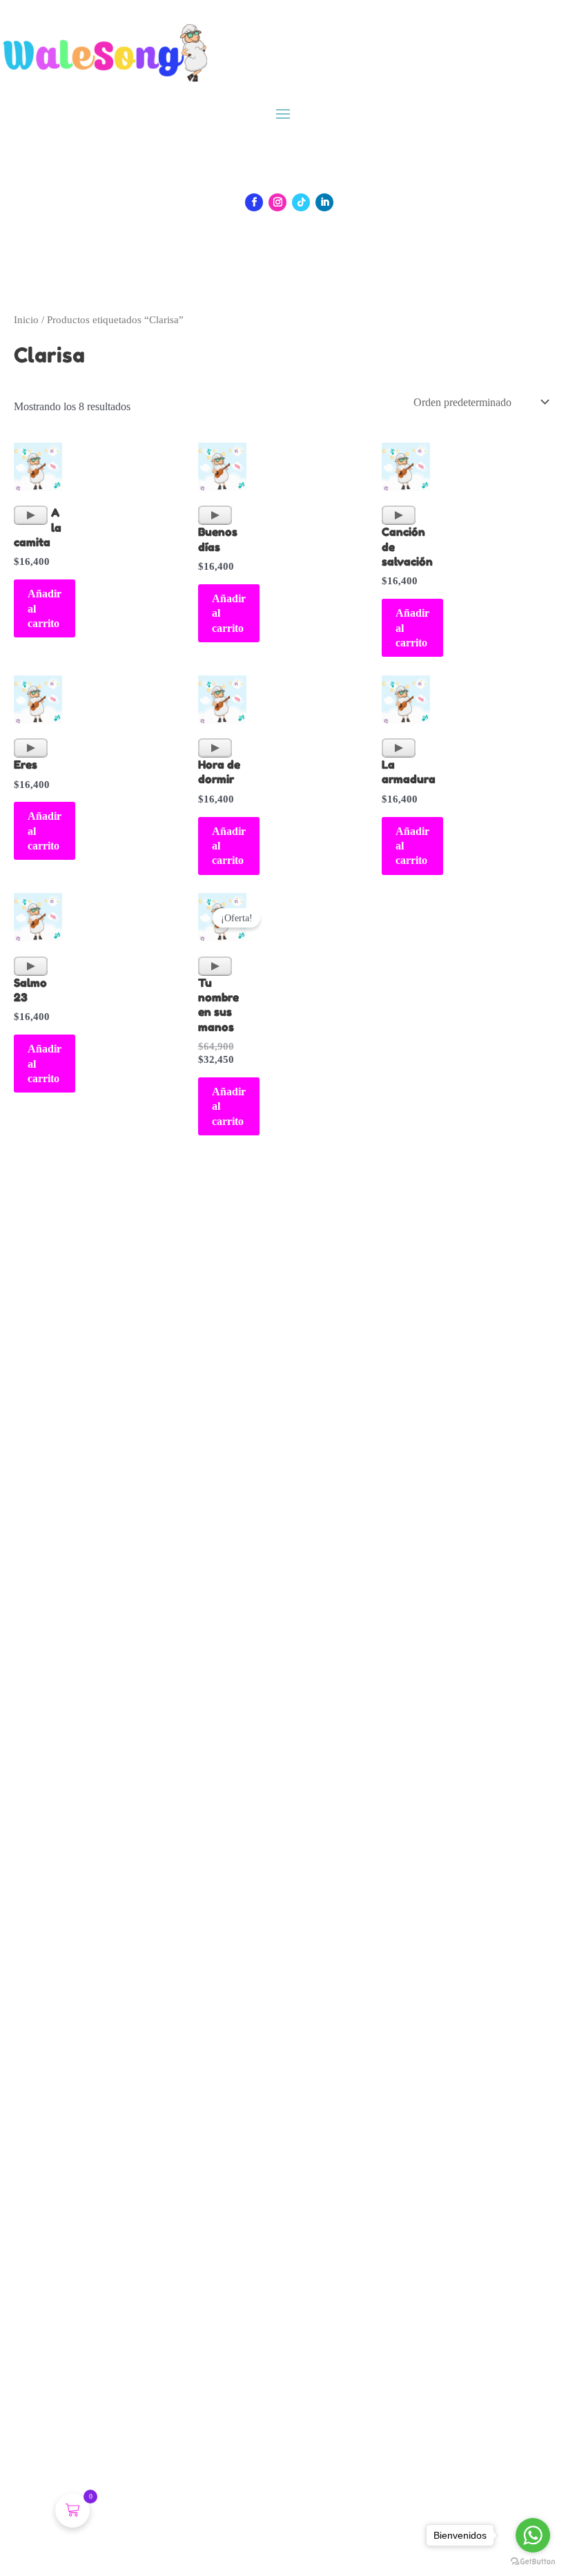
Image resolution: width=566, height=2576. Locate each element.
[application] (31, 515)
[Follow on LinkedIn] (324, 202)
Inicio (26, 320)
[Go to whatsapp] (533, 2535)
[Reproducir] (31, 515)
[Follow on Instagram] (277, 202)
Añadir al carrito (45, 608)
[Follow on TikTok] (301, 202)
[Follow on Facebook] (254, 202)
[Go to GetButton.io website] (533, 2562)
